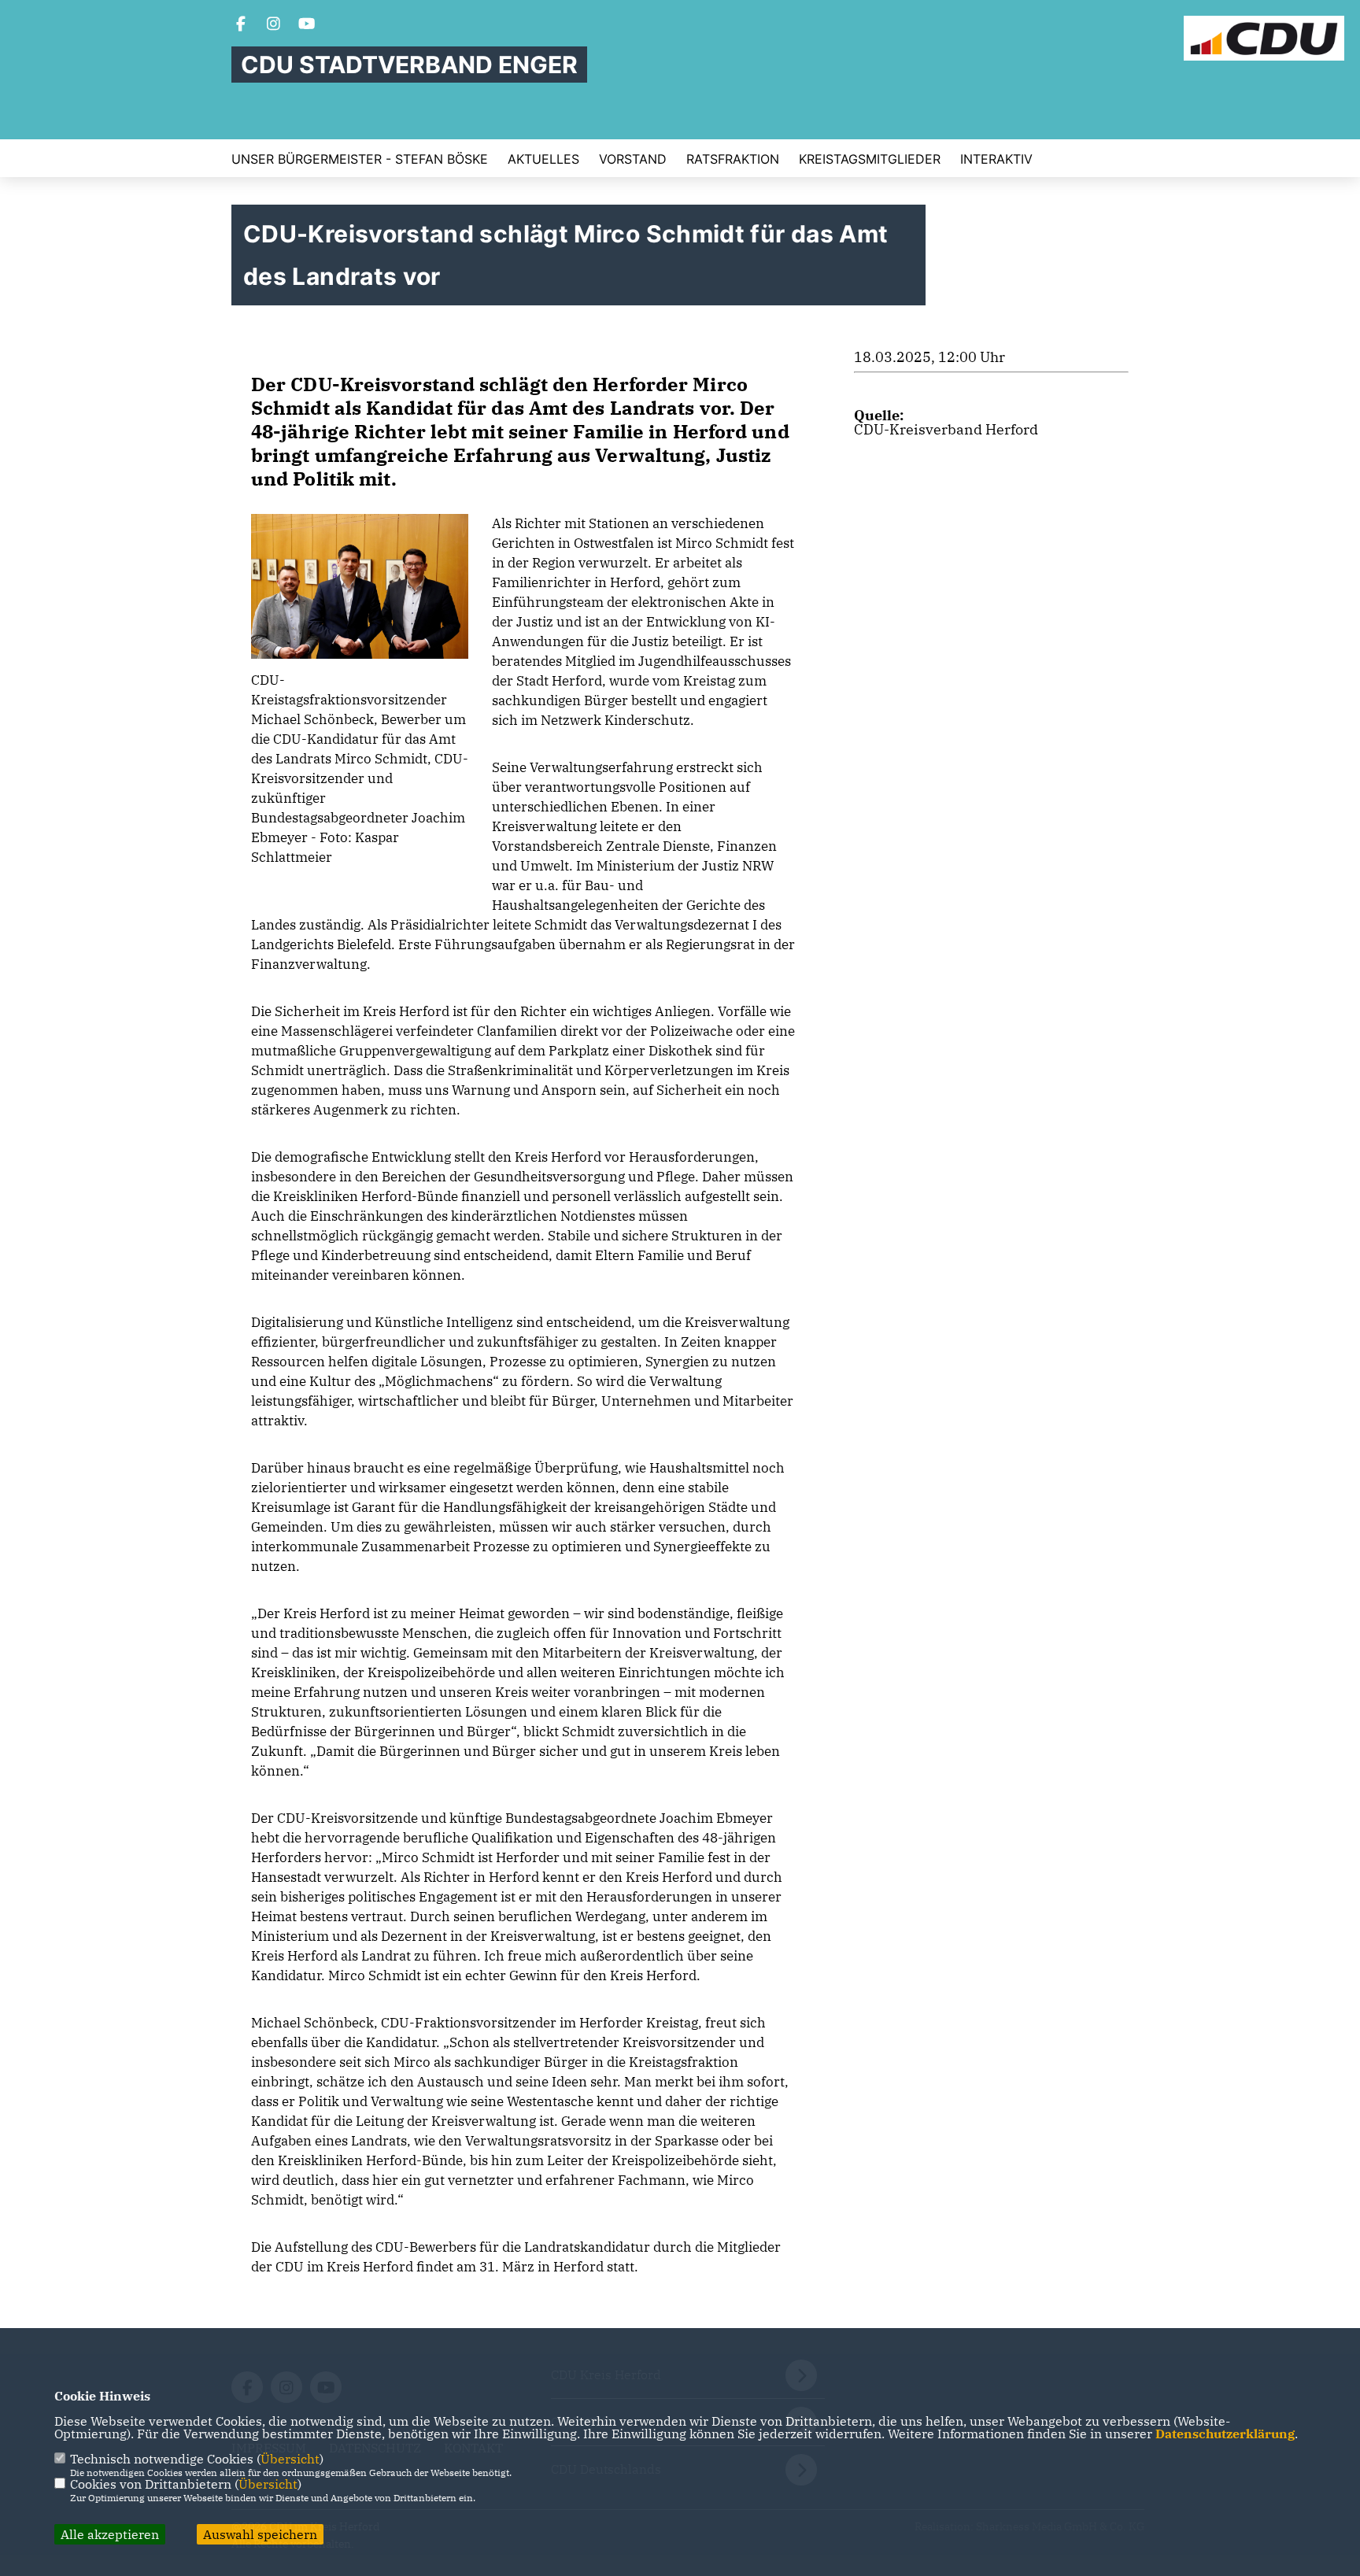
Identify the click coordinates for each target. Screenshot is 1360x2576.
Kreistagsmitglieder (870, 159)
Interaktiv (996, 159)
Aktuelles (543, 159)
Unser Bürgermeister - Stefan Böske (360, 159)
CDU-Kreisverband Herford (946, 429)
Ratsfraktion (733, 159)
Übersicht (290, 2459)
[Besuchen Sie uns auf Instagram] (274, 25)
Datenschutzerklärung (1225, 2434)
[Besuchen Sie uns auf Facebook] (241, 25)
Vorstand (633, 159)
